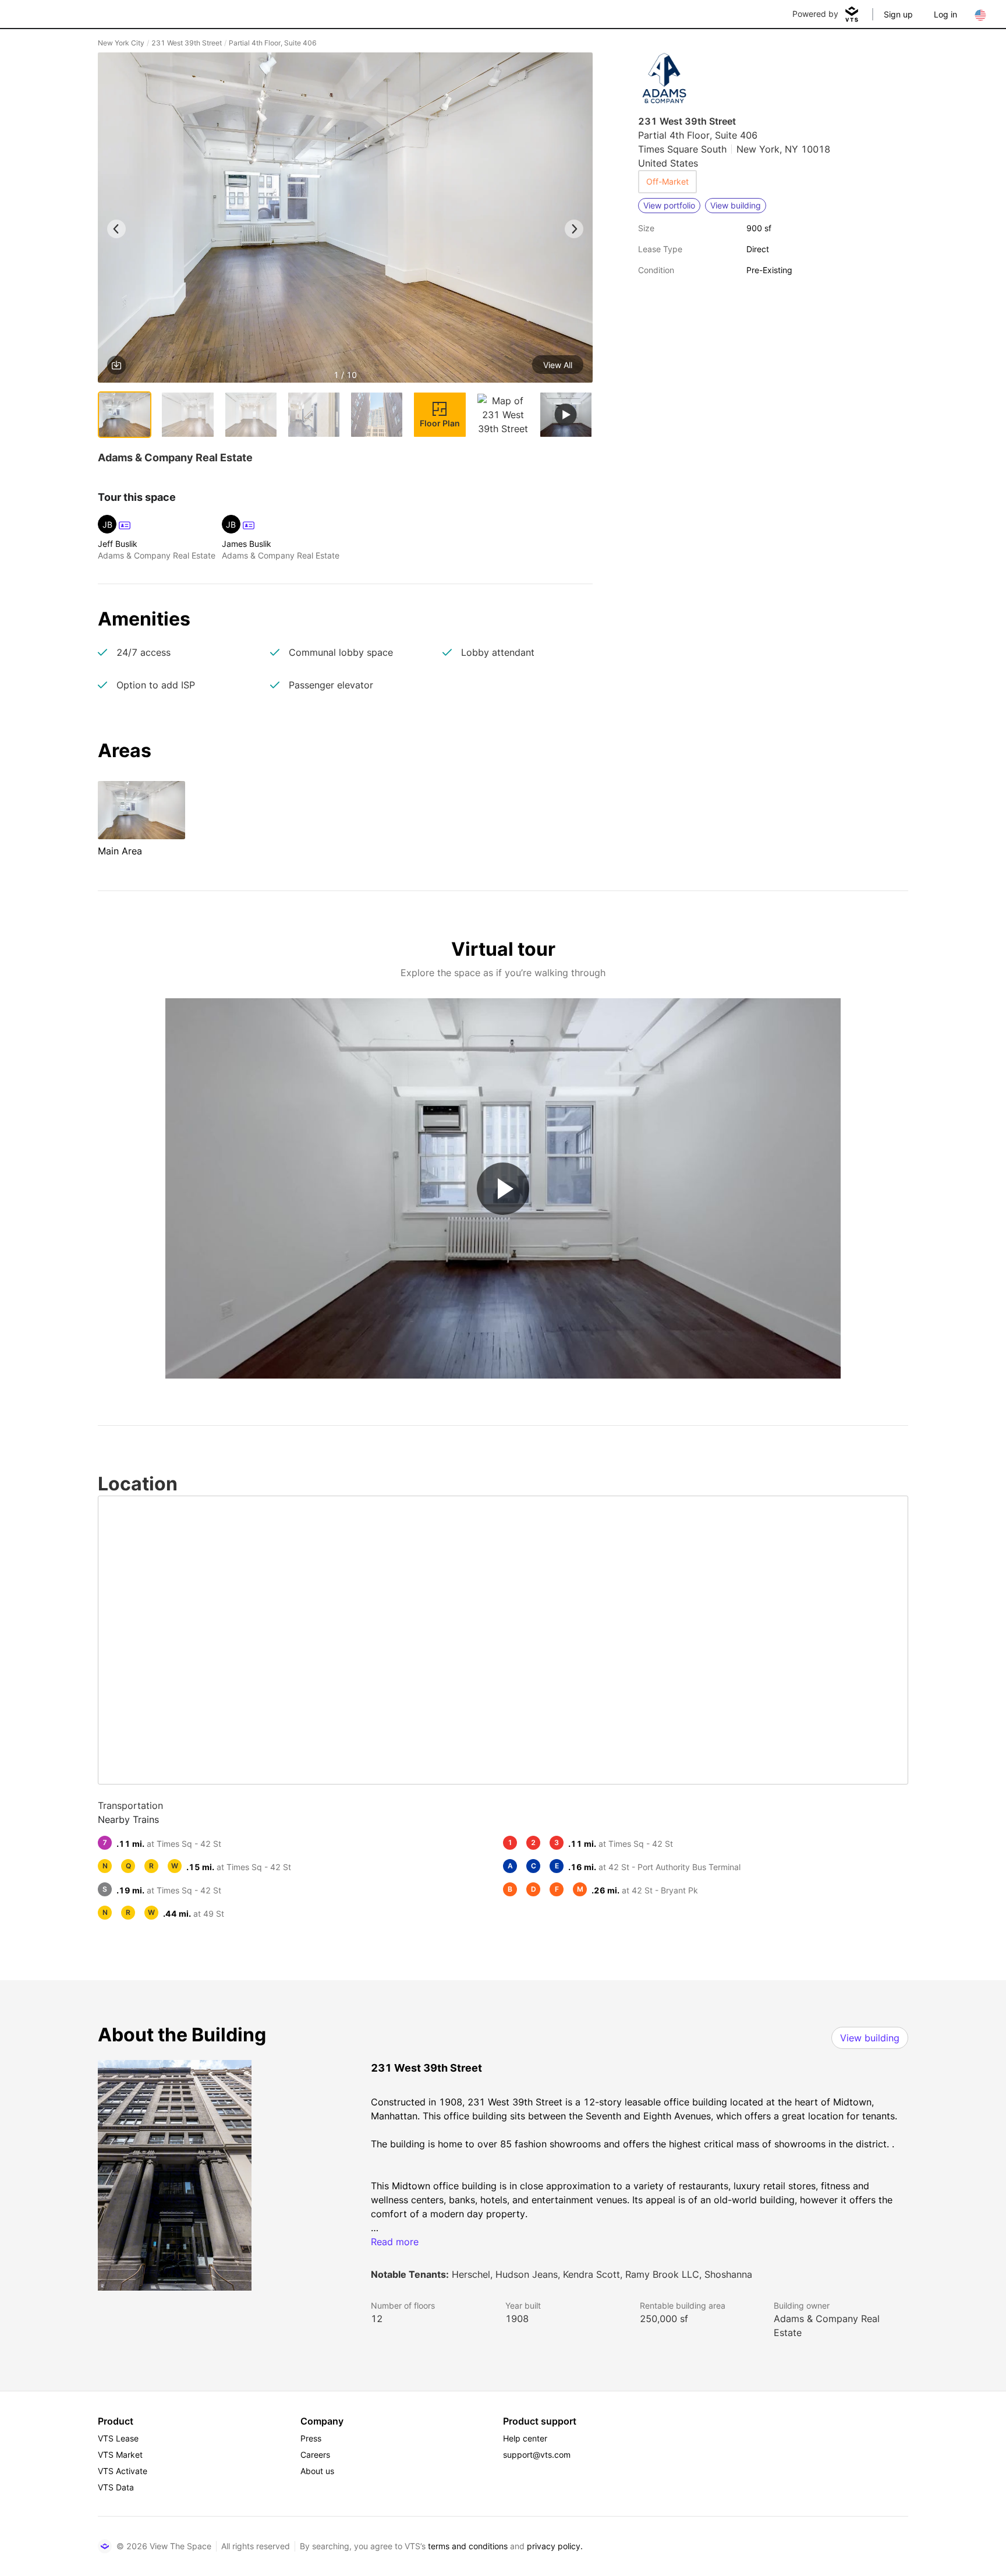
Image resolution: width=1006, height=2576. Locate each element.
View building (870, 2038)
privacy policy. (555, 2546)
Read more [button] (395, 2242)
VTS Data (116, 2487)
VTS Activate (123, 2471)
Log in (945, 14)
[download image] (116, 365)
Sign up (898, 14)
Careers (315, 2455)
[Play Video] (503, 1189)
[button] (345, 220)
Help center (525, 2438)
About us (317, 2471)
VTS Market (120, 2455)
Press (311, 2438)
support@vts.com (537, 2455)
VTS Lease (118, 2438)
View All (558, 365)
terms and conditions (468, 2546)
